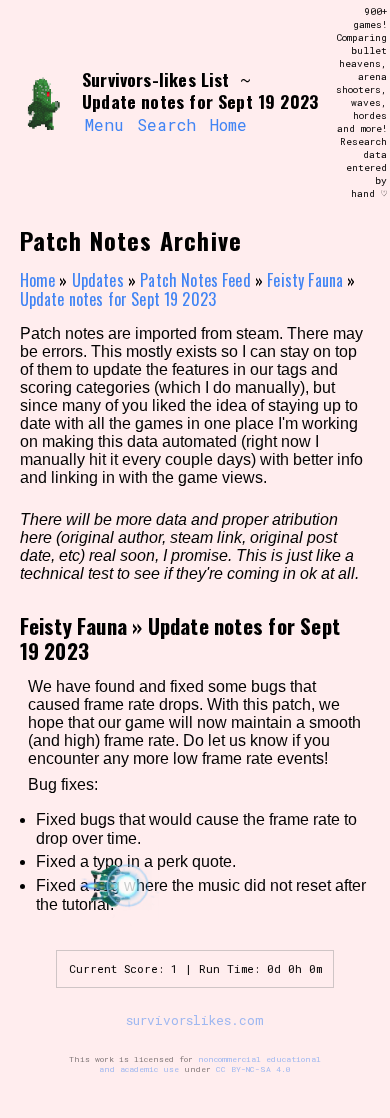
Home (228, 124)
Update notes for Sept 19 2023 (118, 299)
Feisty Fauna (305, 280)
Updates (98, 280)
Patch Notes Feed (195, 280)
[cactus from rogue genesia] (43, 103)
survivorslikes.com (195, 1020)
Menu (104, 124)
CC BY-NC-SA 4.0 (253, 1069)
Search (166, 124)
